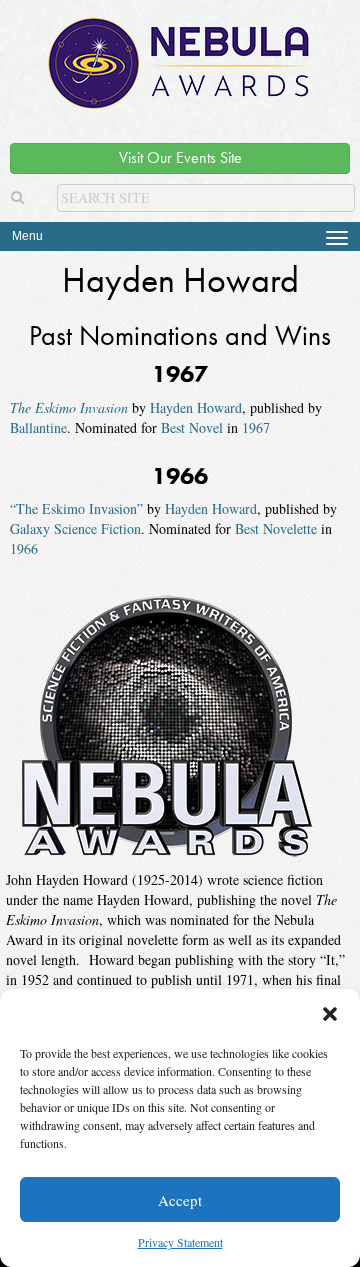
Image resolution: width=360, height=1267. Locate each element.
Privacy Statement (180, 1242)
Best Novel (192, 427)
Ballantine (38, 427)
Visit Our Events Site (180, 157)
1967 (256, 427)
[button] (330, 1014)
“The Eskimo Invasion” (76, 508)
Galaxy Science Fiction (75, 528)
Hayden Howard (196, 407)
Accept (180, 1200)
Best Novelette (276, 528)
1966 (24, 548)
